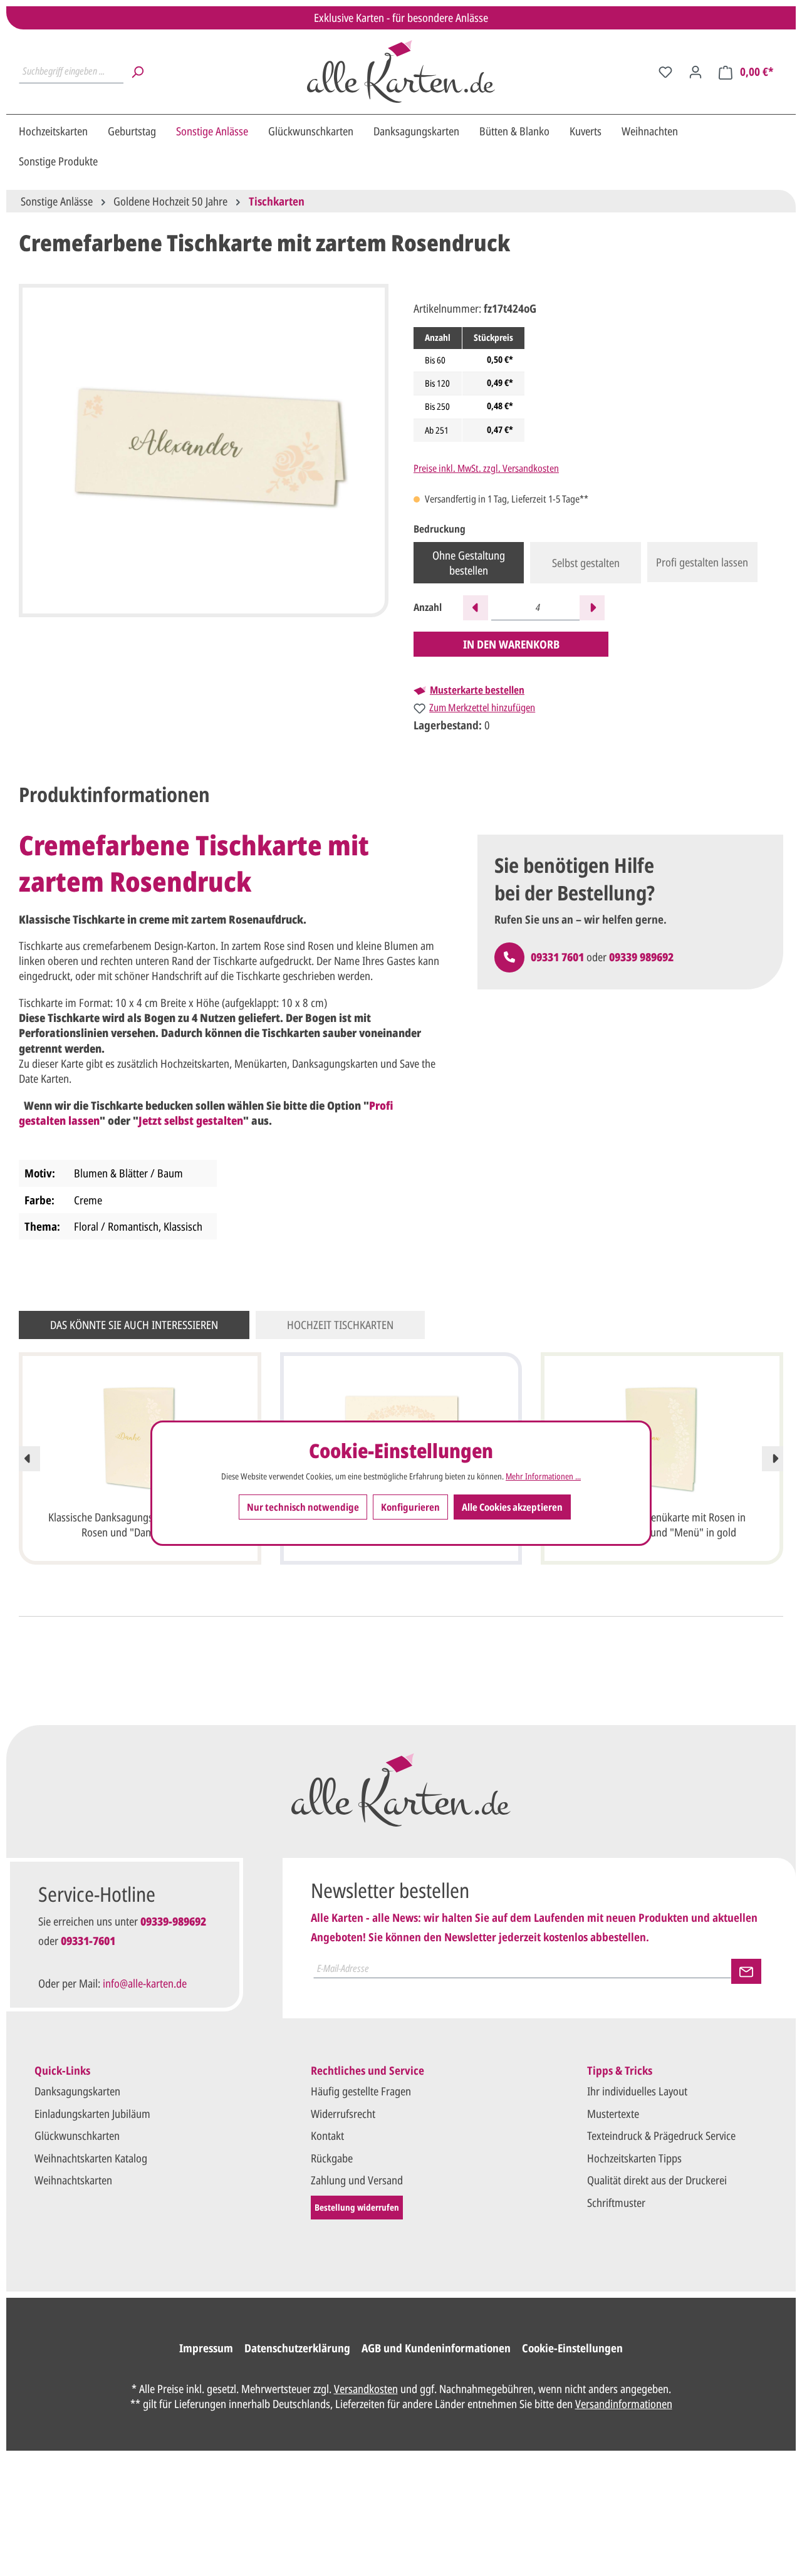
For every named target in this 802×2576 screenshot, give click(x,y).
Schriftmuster (616, 2203)
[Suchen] (137, 71)
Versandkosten (366, 2389)
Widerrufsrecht (343, 2114)
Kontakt (327, 2135)
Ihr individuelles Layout (637, 2091)
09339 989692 (641, 957)
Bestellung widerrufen (357, 2207)
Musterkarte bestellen (477, 690)
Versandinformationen (624, 2404)
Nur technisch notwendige (303, 1506)
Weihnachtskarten (73, 2180)
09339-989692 (173, 1921)
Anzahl (428, 607)
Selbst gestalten (586, 563)
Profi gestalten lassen (702, 562)
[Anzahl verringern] (476, 608)
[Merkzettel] (665, 71)
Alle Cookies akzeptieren (512, 1506)
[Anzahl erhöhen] (592, 608)
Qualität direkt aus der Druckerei (657, 2180)
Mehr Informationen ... (543, 1476)
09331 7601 (557, 957)
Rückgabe (332, 2158)
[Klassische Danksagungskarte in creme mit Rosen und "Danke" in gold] (140, 1437)
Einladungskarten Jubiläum (92, 2114)
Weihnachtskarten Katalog (91, 2158)
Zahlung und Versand (357, 2180)
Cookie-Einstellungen (572, 2348)
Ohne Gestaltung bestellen (469, 563)
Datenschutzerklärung (297, 2348)
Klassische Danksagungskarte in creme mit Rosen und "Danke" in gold (140, 1525)
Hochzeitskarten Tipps (634, 2158)
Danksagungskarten (77, 2091)
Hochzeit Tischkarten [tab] (340, 1325)
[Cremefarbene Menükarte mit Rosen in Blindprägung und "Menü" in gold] (662, 1437)
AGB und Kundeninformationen (436, 2348)
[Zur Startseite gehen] (401, 71)
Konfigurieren (410, 1506)
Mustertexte (613, 2114)
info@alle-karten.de (145, 1983)
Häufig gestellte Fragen (361, 2091)
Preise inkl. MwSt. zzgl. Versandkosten (486, 468)
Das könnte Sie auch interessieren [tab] (134, 1325)
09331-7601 (88, 1941)
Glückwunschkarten (77, 2135)
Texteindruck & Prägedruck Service (661, 2135)
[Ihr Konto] (695, 71)
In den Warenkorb (511, 644)
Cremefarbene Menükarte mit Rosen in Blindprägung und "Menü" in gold (662, 1525)
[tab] (114, 795)
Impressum (206, 2348)
